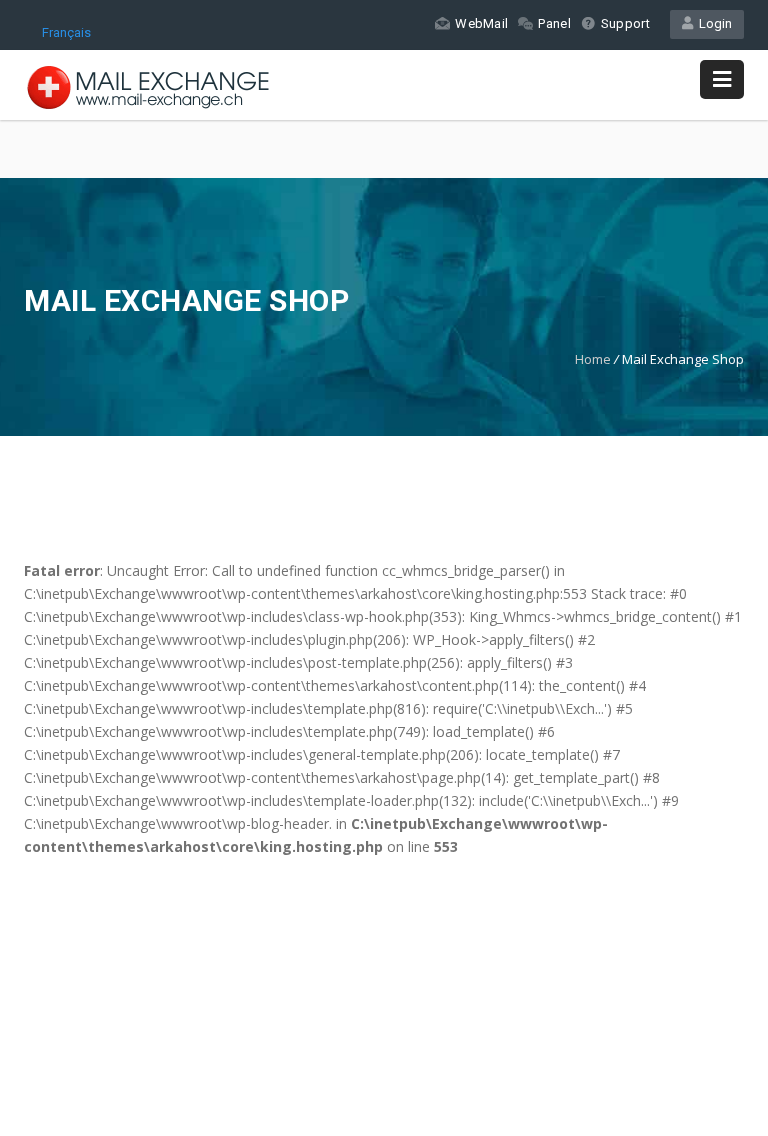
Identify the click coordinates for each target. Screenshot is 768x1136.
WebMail (481, 23)
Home (593, 359)
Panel (554, 23)
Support (625, 23)
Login (712, 23)
